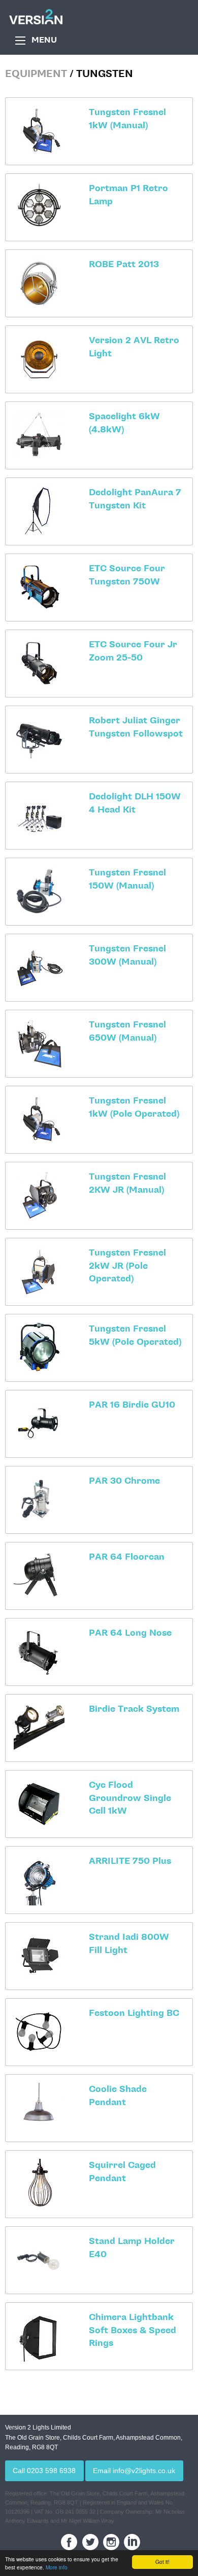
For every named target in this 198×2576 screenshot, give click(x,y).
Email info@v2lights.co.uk (134, 2471)
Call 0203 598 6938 (44, 2471)
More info (57, 2567)
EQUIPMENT (36, 74)
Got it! (162, 2562)
